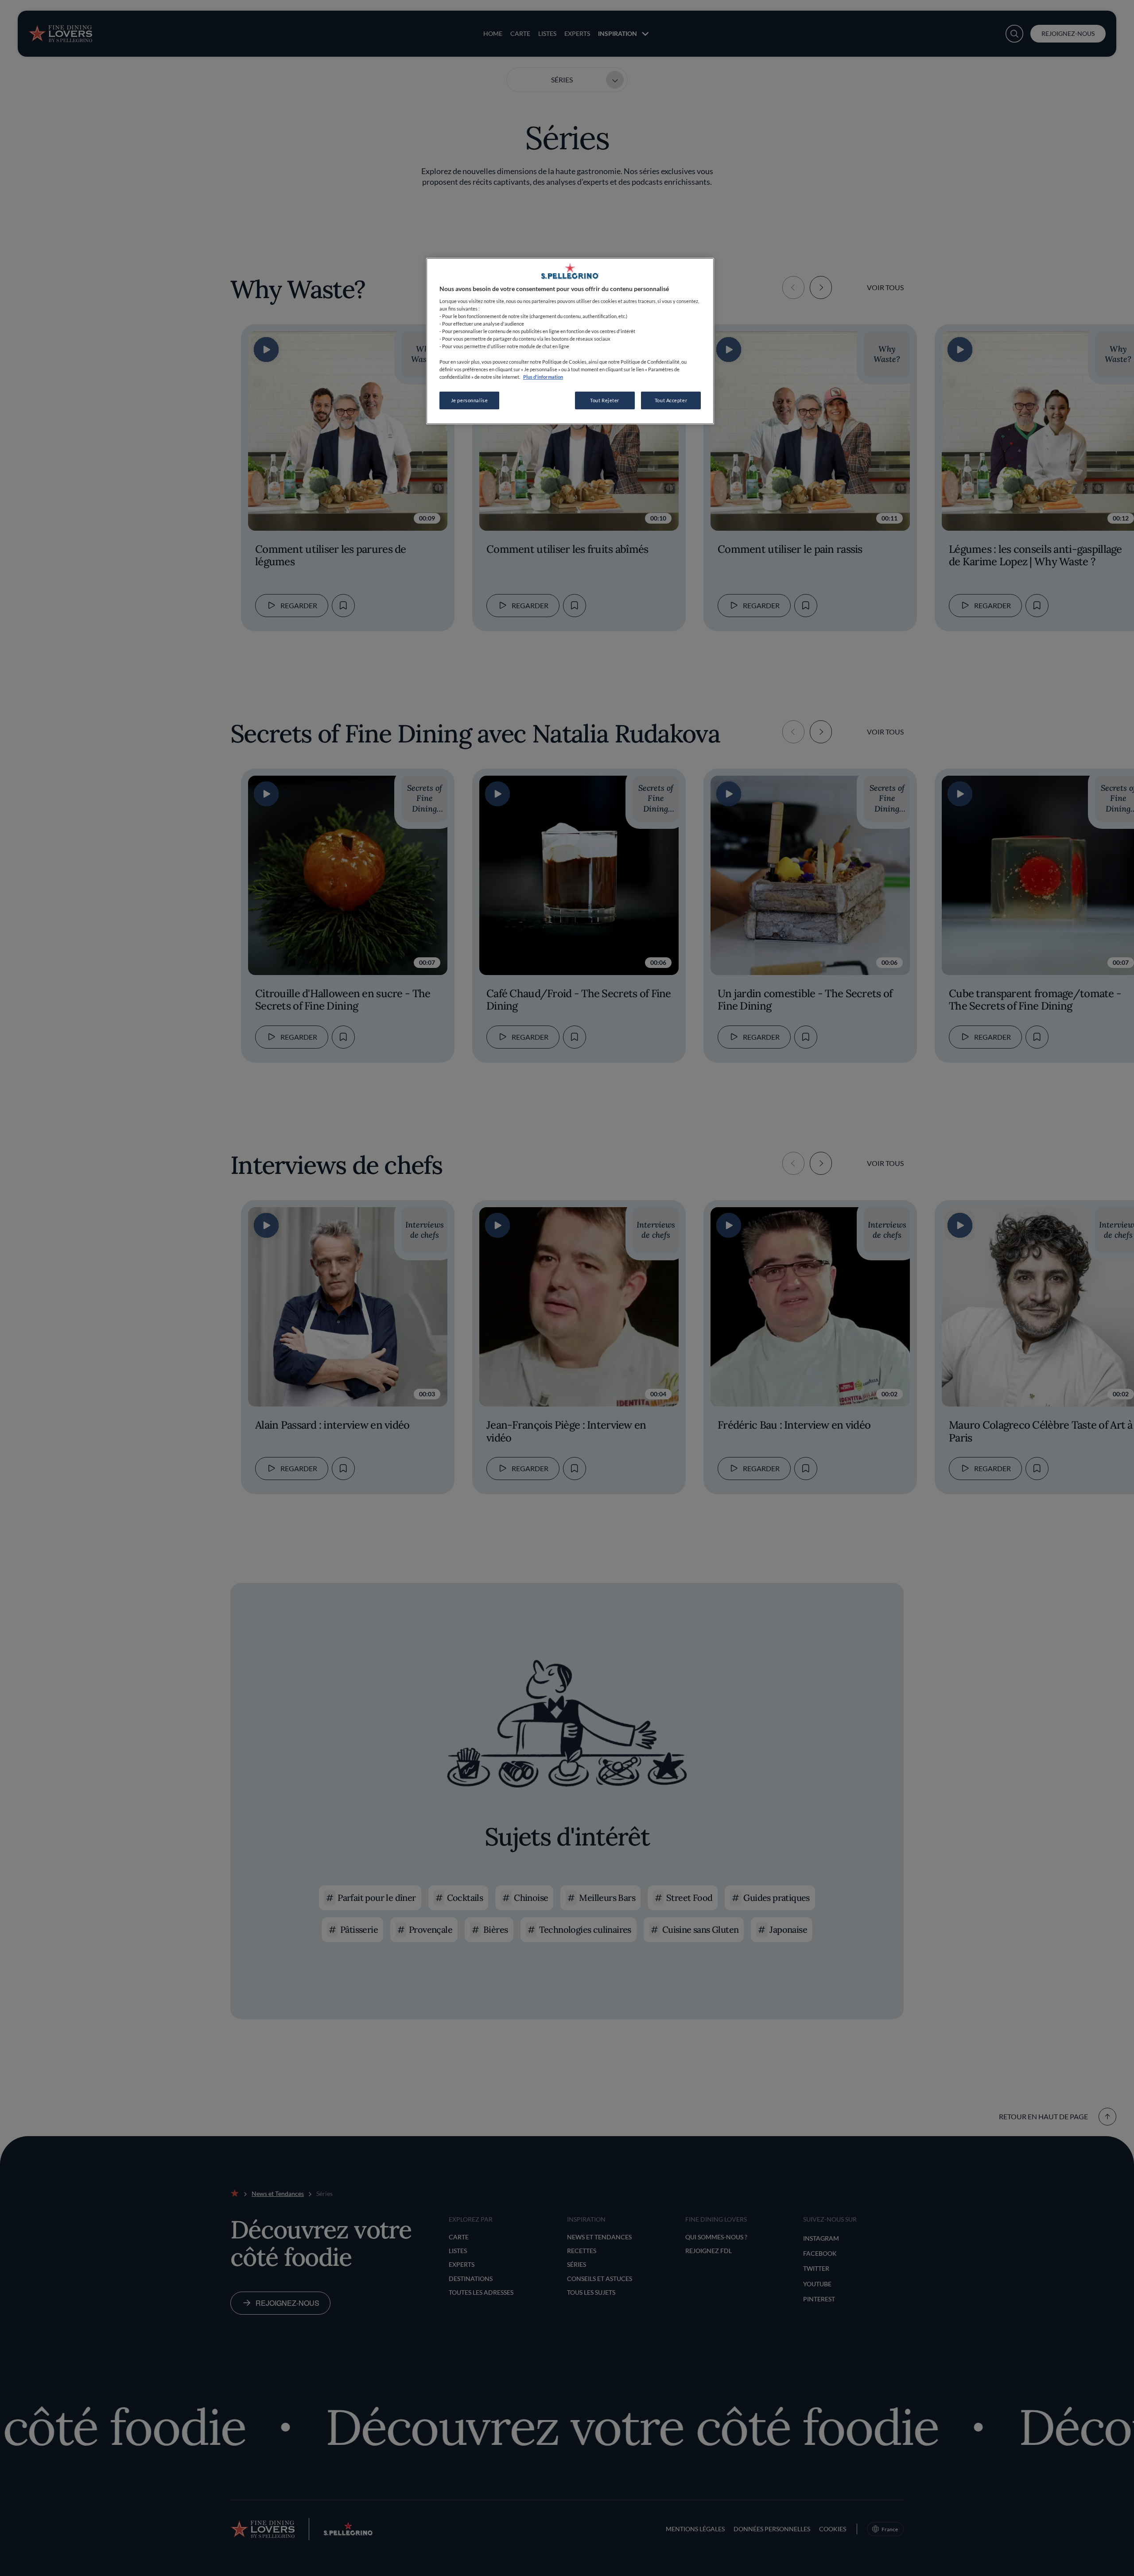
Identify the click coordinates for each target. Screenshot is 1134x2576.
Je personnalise (470, 400)
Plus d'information (543, 377)
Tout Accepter (671, 400)
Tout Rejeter (605, 400)
